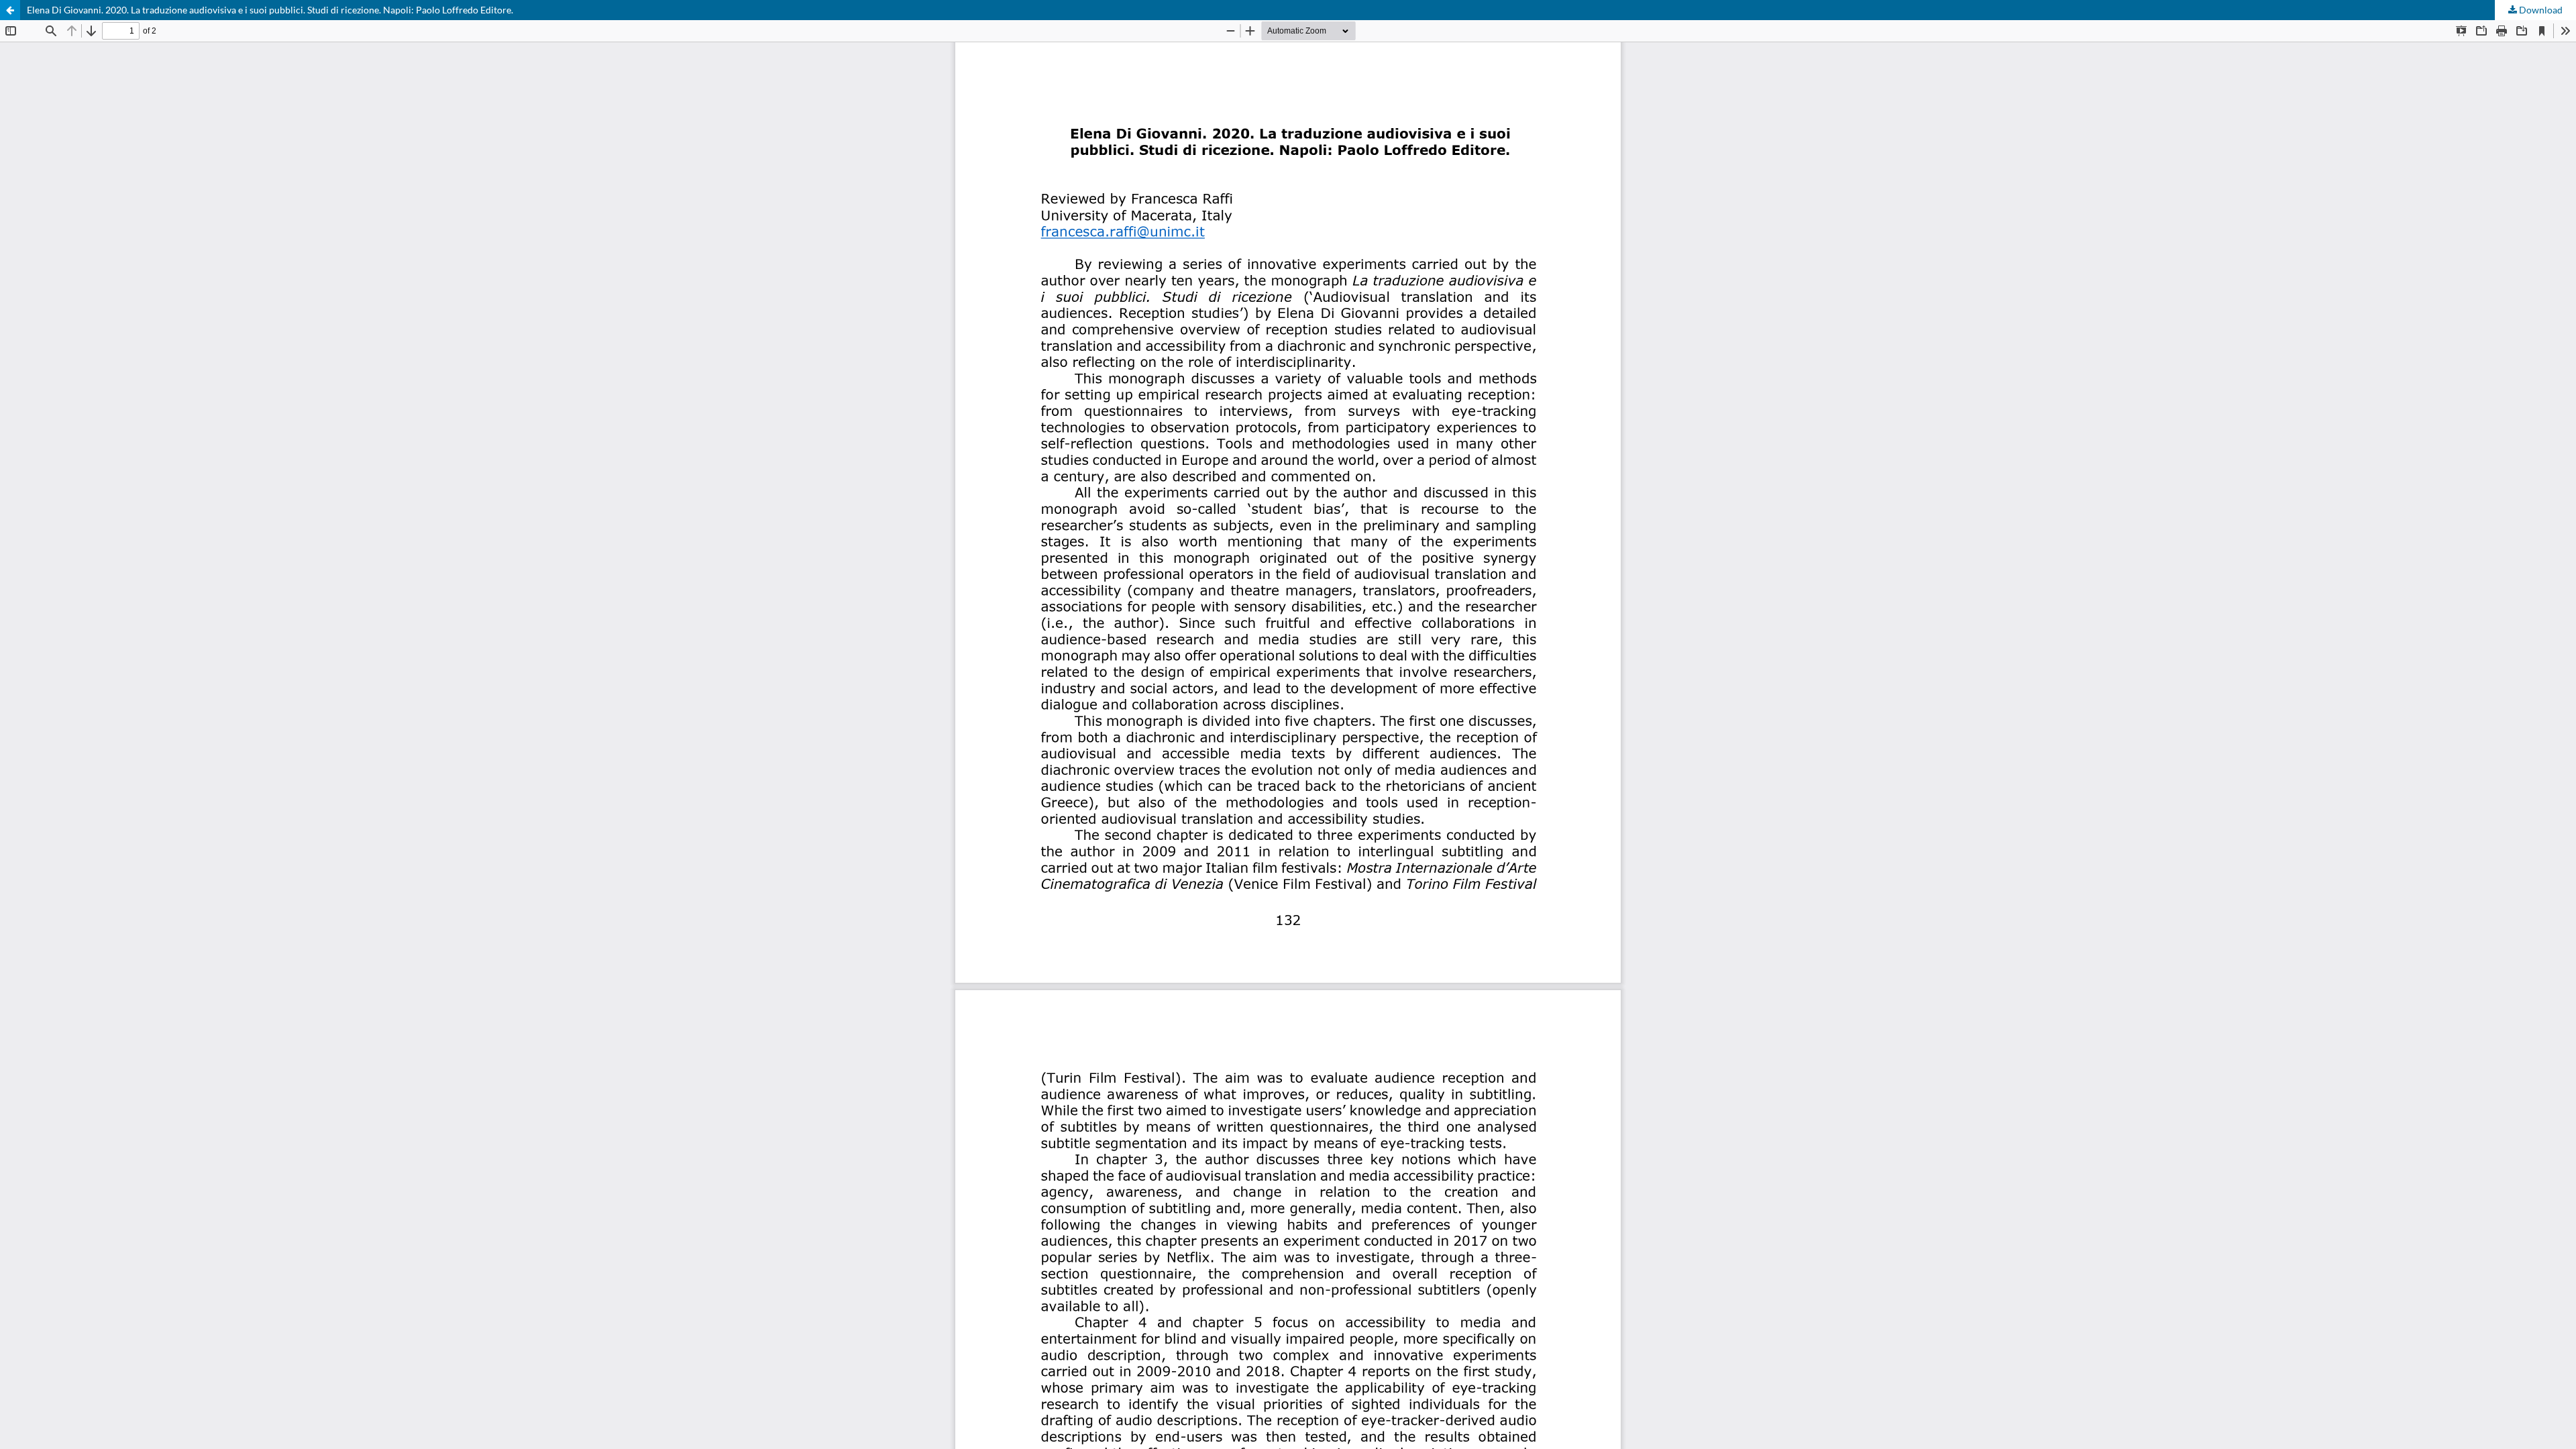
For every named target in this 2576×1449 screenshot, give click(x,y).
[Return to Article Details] (10, 10)
